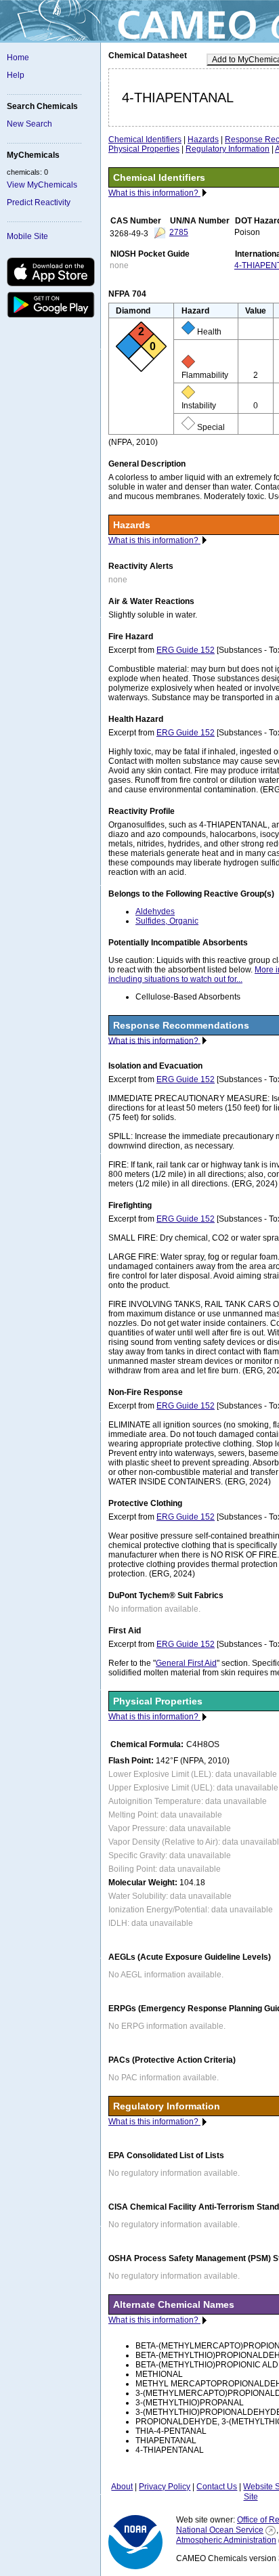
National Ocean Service (220, 2530)
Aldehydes (155, 911)
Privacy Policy (165, 2487)
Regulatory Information (228, 149)
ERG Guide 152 (186, 650)
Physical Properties (144, 149)
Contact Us (217, 2487)
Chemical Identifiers (145, 139)
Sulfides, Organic (167, 921)
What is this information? (154, 193)
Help (16, 75)
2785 (179, 232)
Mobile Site (27, 236)
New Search (29, 124)
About (122, 2487)
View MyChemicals (42, 185)
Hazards (203, 139)
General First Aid (186, 1663)
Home (18, 58)
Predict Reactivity (39, 202)
